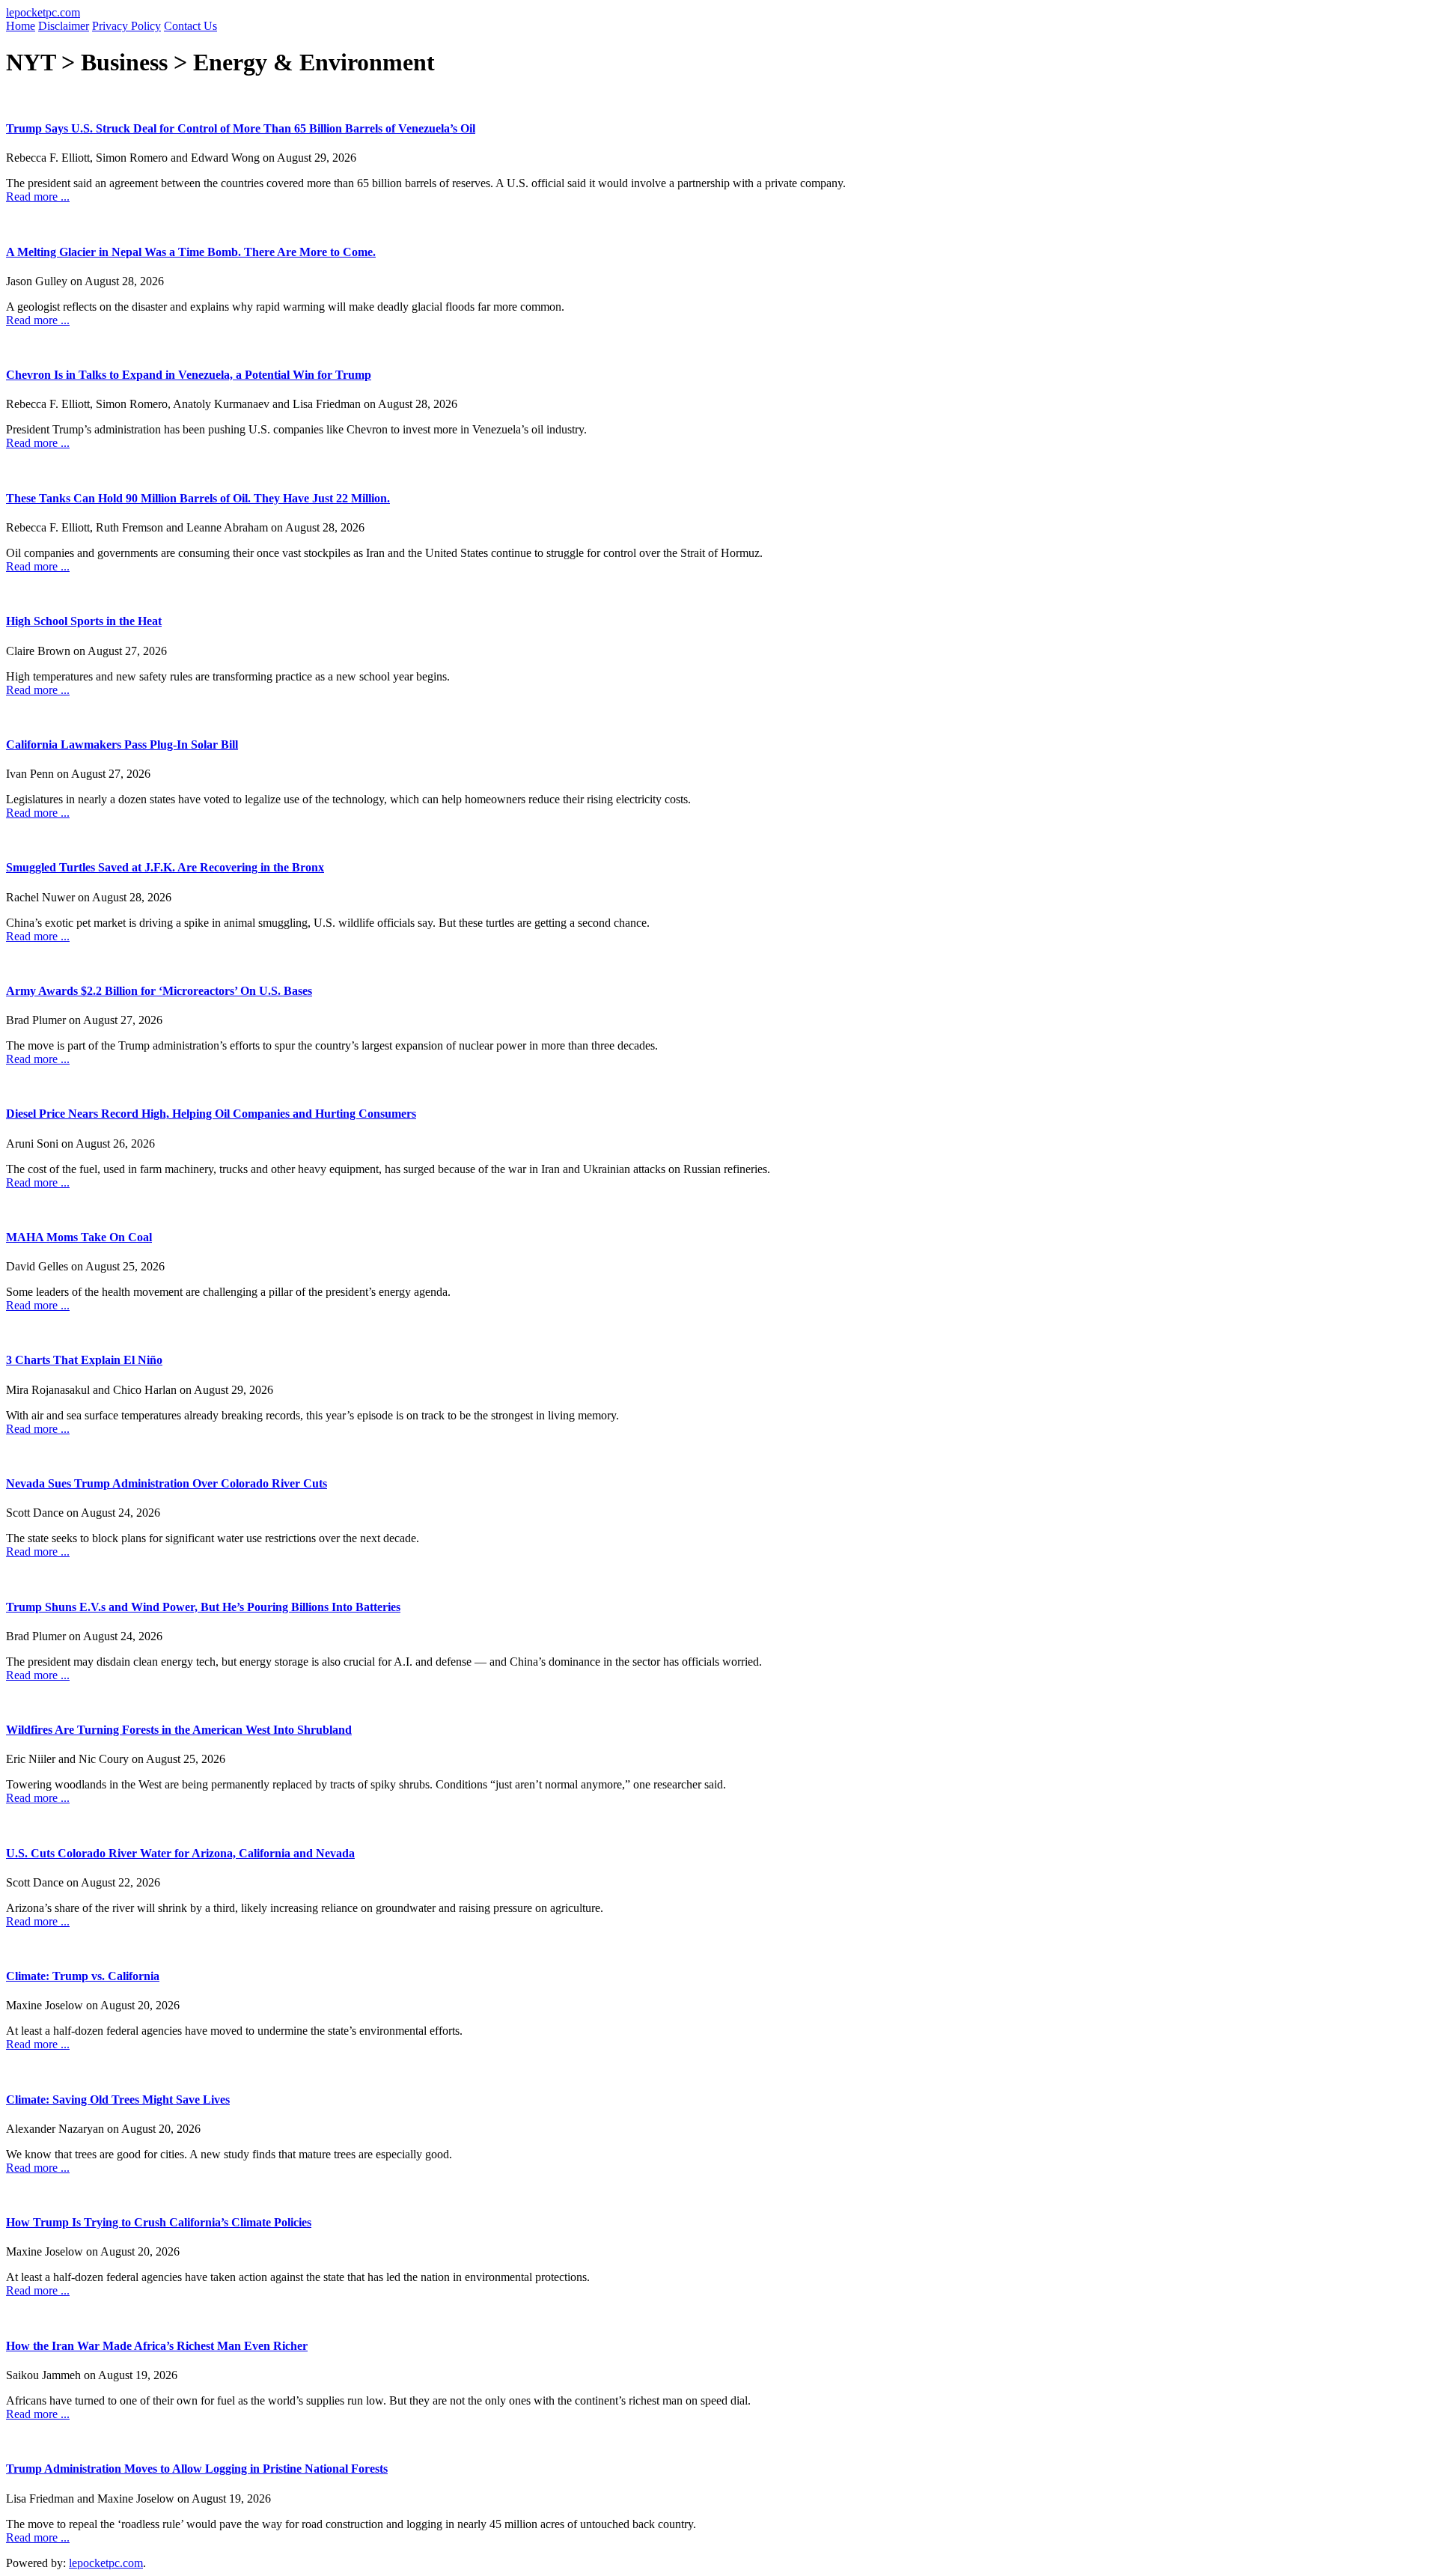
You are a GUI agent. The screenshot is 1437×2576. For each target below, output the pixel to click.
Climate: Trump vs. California (83, 1976)
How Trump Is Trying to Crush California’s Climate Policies (159, 2222)
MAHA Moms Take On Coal (79, 1237)
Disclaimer (64, 26)
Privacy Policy (126, 26)
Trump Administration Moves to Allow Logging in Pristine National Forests (197, 2469)
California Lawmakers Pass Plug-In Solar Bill (122, 745)
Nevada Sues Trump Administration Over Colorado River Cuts (167, 1483)
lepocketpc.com (43, 12)
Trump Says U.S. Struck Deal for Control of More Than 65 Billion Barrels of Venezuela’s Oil (241, 128)
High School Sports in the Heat (84, 621)
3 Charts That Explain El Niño (84, 1360)
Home (21, 26)
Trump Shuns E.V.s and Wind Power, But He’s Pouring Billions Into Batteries (203, 1607)
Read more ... (38, 197)
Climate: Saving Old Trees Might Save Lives (118, 2100)
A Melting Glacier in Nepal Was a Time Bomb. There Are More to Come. (191, 252)
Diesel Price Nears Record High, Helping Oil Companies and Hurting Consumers (211, 1114)
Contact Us (190, 26)
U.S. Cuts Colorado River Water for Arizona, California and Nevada (180, 1853)
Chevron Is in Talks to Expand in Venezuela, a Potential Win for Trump (189, 375)
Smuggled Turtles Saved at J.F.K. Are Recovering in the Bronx (165, 867)
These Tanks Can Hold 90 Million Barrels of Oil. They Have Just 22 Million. (198, 498)
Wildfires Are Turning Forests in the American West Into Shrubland (179, 1730)
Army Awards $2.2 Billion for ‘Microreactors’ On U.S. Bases (159, 991)
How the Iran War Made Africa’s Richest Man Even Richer (157, 2346)
